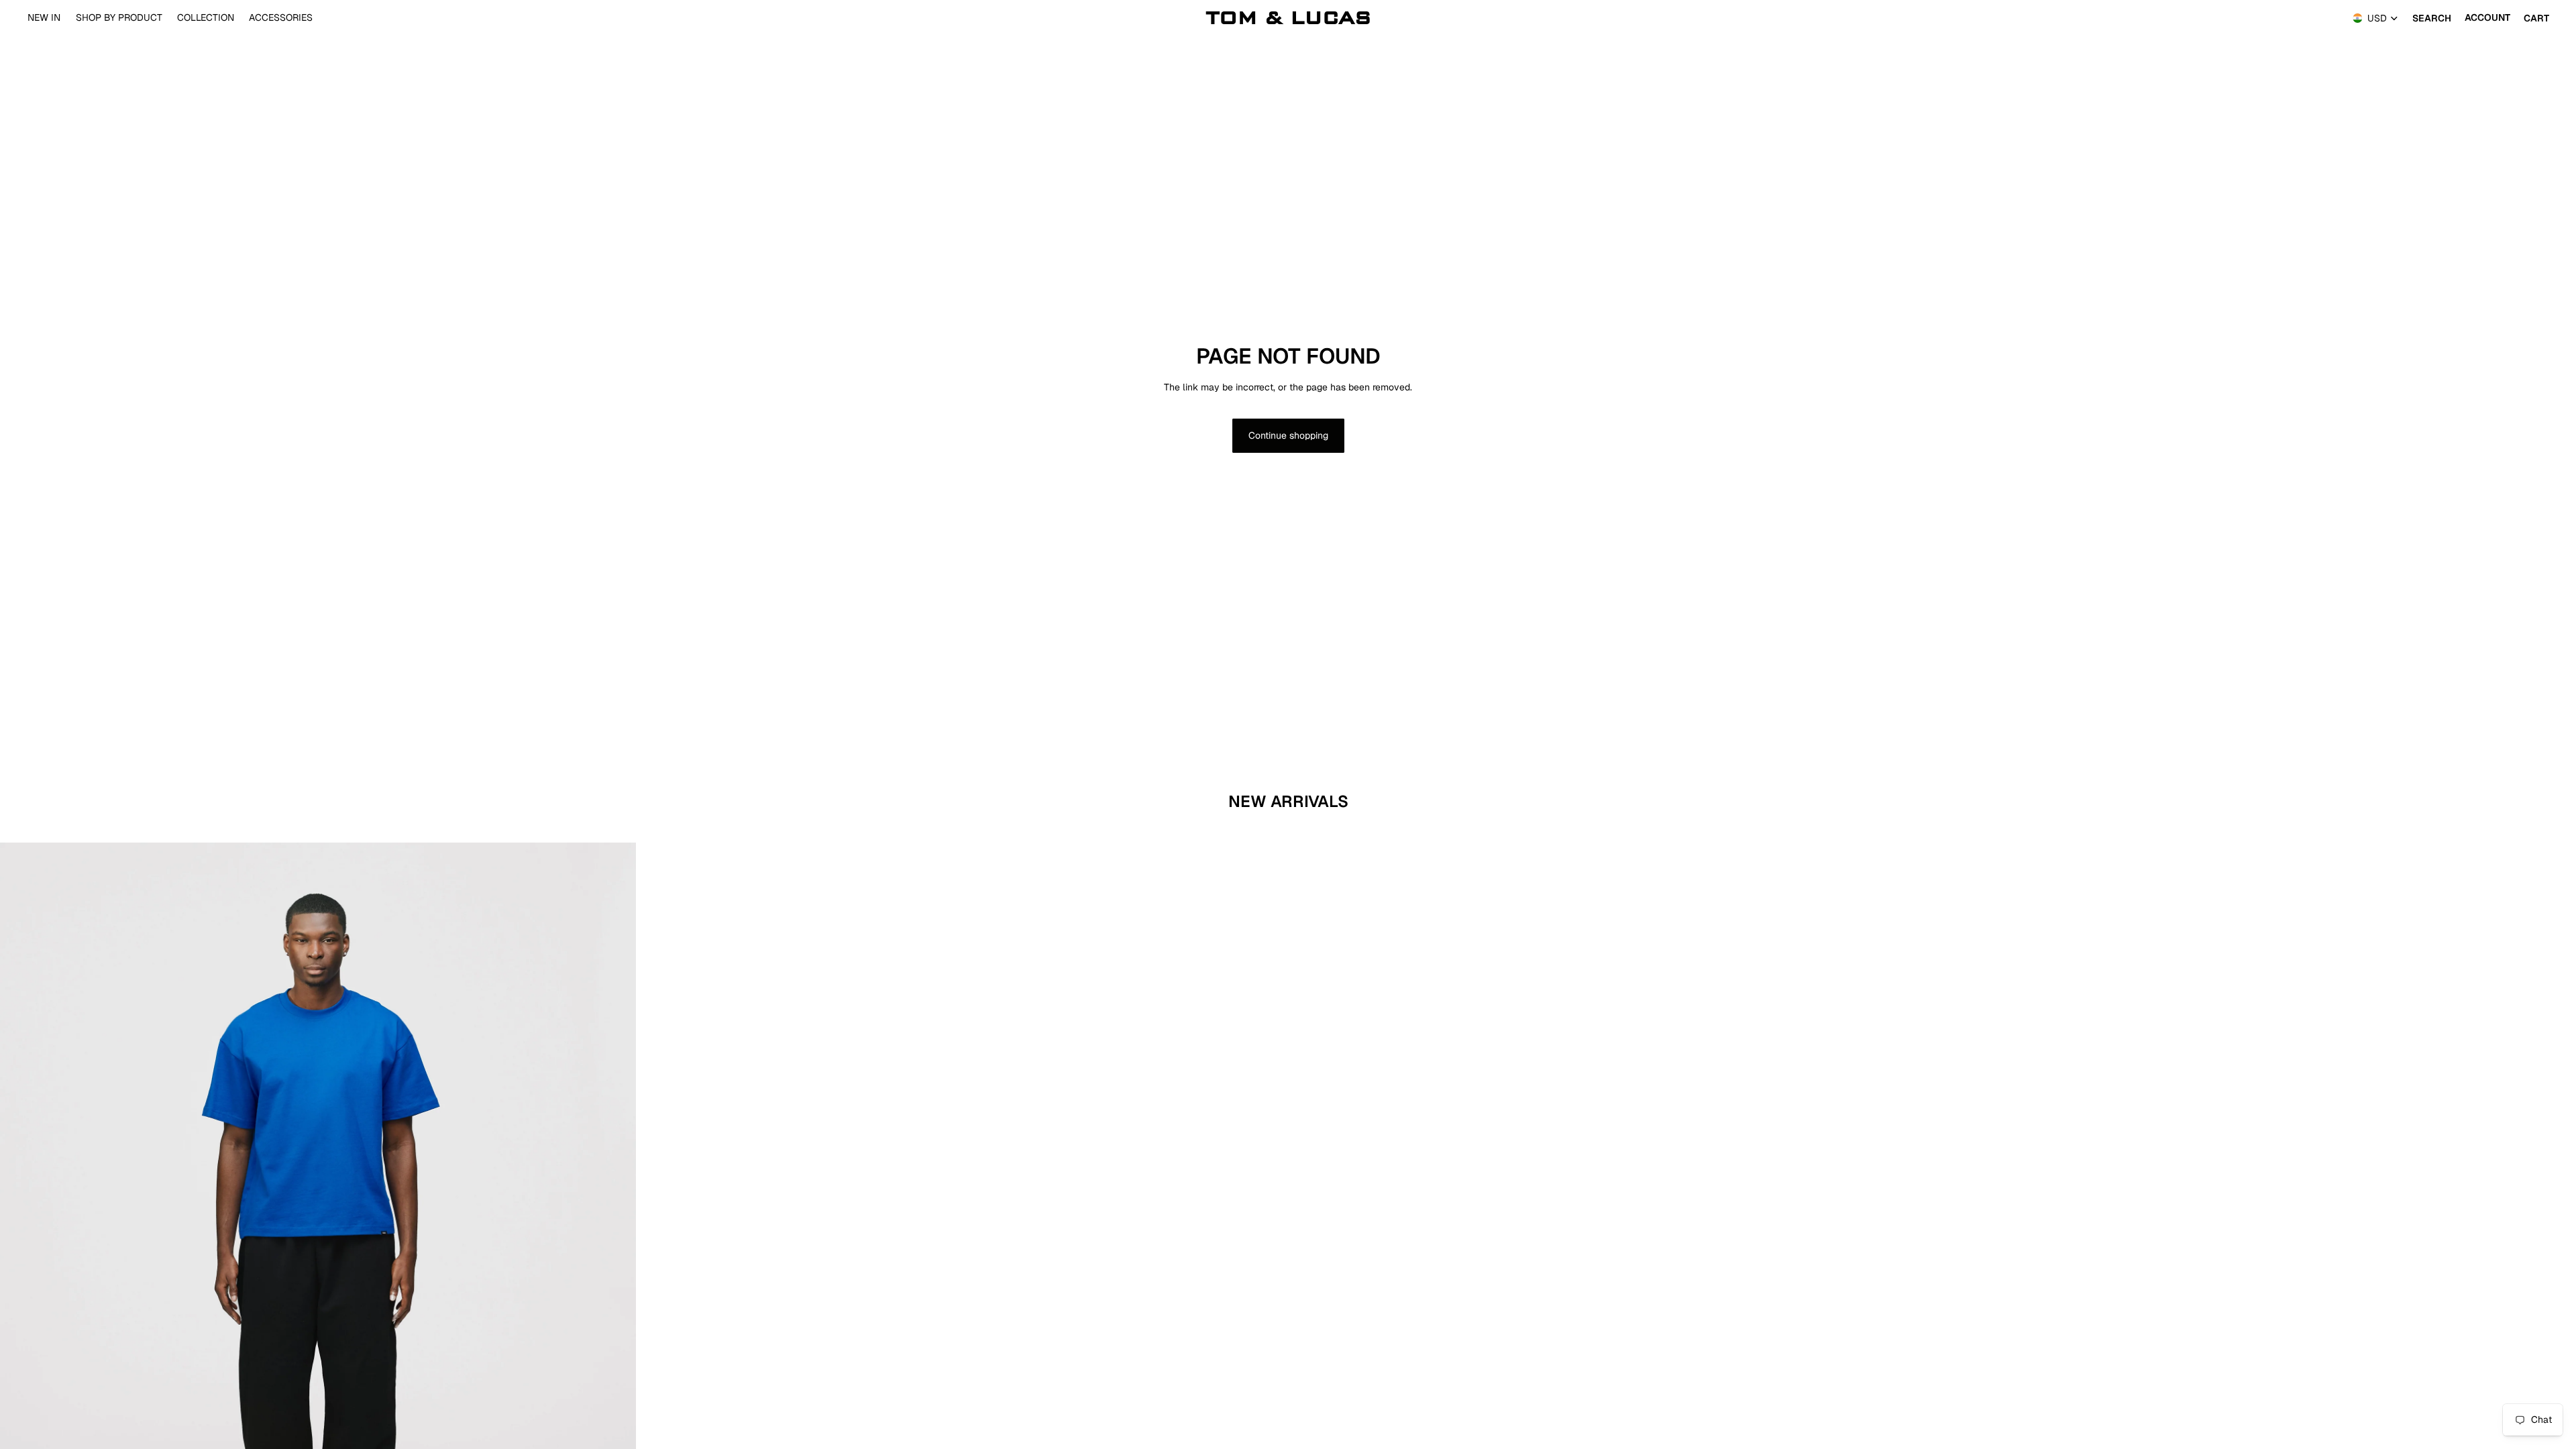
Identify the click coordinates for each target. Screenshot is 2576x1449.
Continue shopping (1288, 435)
